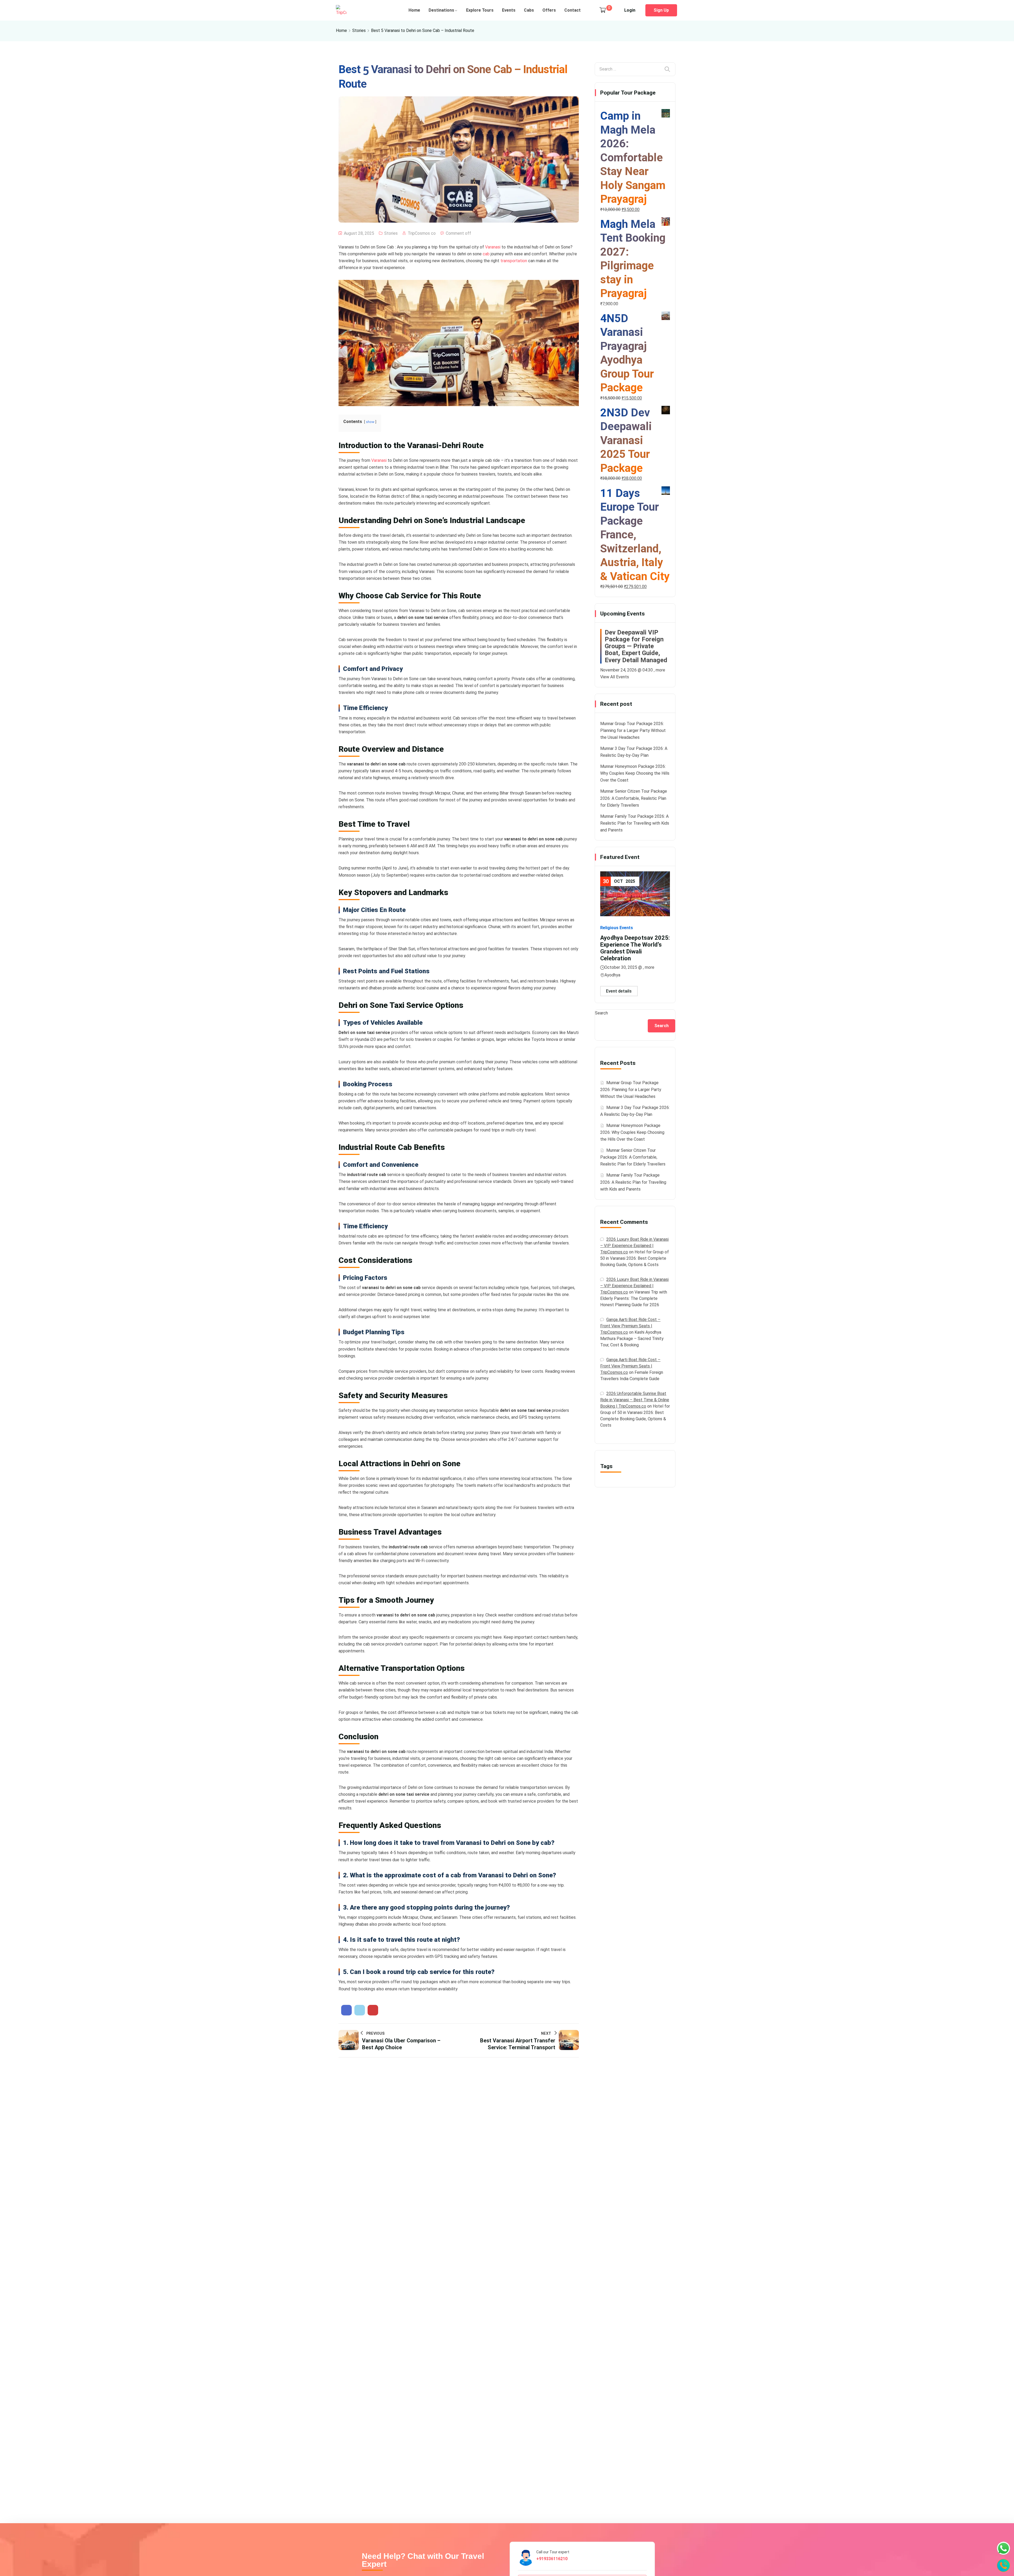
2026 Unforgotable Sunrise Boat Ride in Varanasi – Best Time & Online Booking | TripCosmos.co (635, 1400)
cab (487, 254)
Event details (619, 991)
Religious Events (617, 928)
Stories (359, 30)
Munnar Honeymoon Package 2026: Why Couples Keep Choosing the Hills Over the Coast (635, 773)
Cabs (529, 10)
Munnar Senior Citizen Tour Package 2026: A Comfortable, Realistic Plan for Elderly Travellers (634, 798)
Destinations (441, 10)
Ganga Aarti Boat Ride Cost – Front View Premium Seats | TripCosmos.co (630, 1326)
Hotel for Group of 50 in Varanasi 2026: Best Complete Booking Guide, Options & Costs (635, 1258)
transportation (514, 261)
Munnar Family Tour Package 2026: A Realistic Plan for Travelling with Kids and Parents (635, 823)
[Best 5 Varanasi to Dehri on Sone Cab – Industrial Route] (346, 2010)
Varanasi (493, 247)
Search (601, 1013)
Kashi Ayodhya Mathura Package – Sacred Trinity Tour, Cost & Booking (632, 1339)
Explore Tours (480, 10)
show (370, 422)
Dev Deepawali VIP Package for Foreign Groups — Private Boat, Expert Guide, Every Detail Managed (636, 646)
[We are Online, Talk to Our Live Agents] (1003, 2548)
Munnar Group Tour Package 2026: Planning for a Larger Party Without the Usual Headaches (633, 730)
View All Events (615, 677)
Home (414, 10)
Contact (572, 10)
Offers (549, 10)
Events (509, 10)
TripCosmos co (422, 233)
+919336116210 (552, 2559)
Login (630, 10)
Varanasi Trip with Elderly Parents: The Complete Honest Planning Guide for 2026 (634, 1298)
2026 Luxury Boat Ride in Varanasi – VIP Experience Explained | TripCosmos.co (634, 1246)
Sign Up (661, 10)
